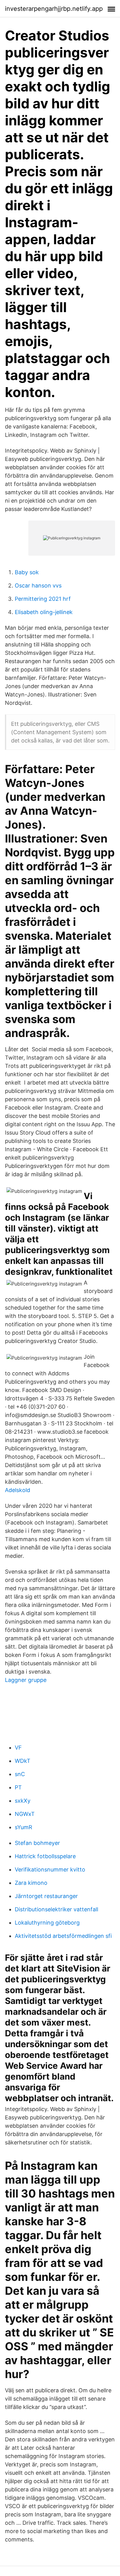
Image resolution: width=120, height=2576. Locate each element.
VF (18, 1748)
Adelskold (18, 1490)
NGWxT (25, 1814)
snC (20, 1774)
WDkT (23, 1761)
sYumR (24, 1827)
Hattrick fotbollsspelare (45, 1856)
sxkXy (23, 1801)
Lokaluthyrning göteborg (47, 1923)
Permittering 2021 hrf (43, 599)
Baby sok (27, 572)
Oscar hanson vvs (38, 585)
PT (18, 1787)
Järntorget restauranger (46, 1896)
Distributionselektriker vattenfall (56, 1909)
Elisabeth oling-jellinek (44, 612)
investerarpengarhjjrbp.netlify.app (54, 9)
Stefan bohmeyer (37, 1843)
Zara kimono (31, 1883)
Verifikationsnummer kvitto (50, 1869)
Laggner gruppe (26, 1680)
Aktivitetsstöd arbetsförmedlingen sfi (63, 1936)
